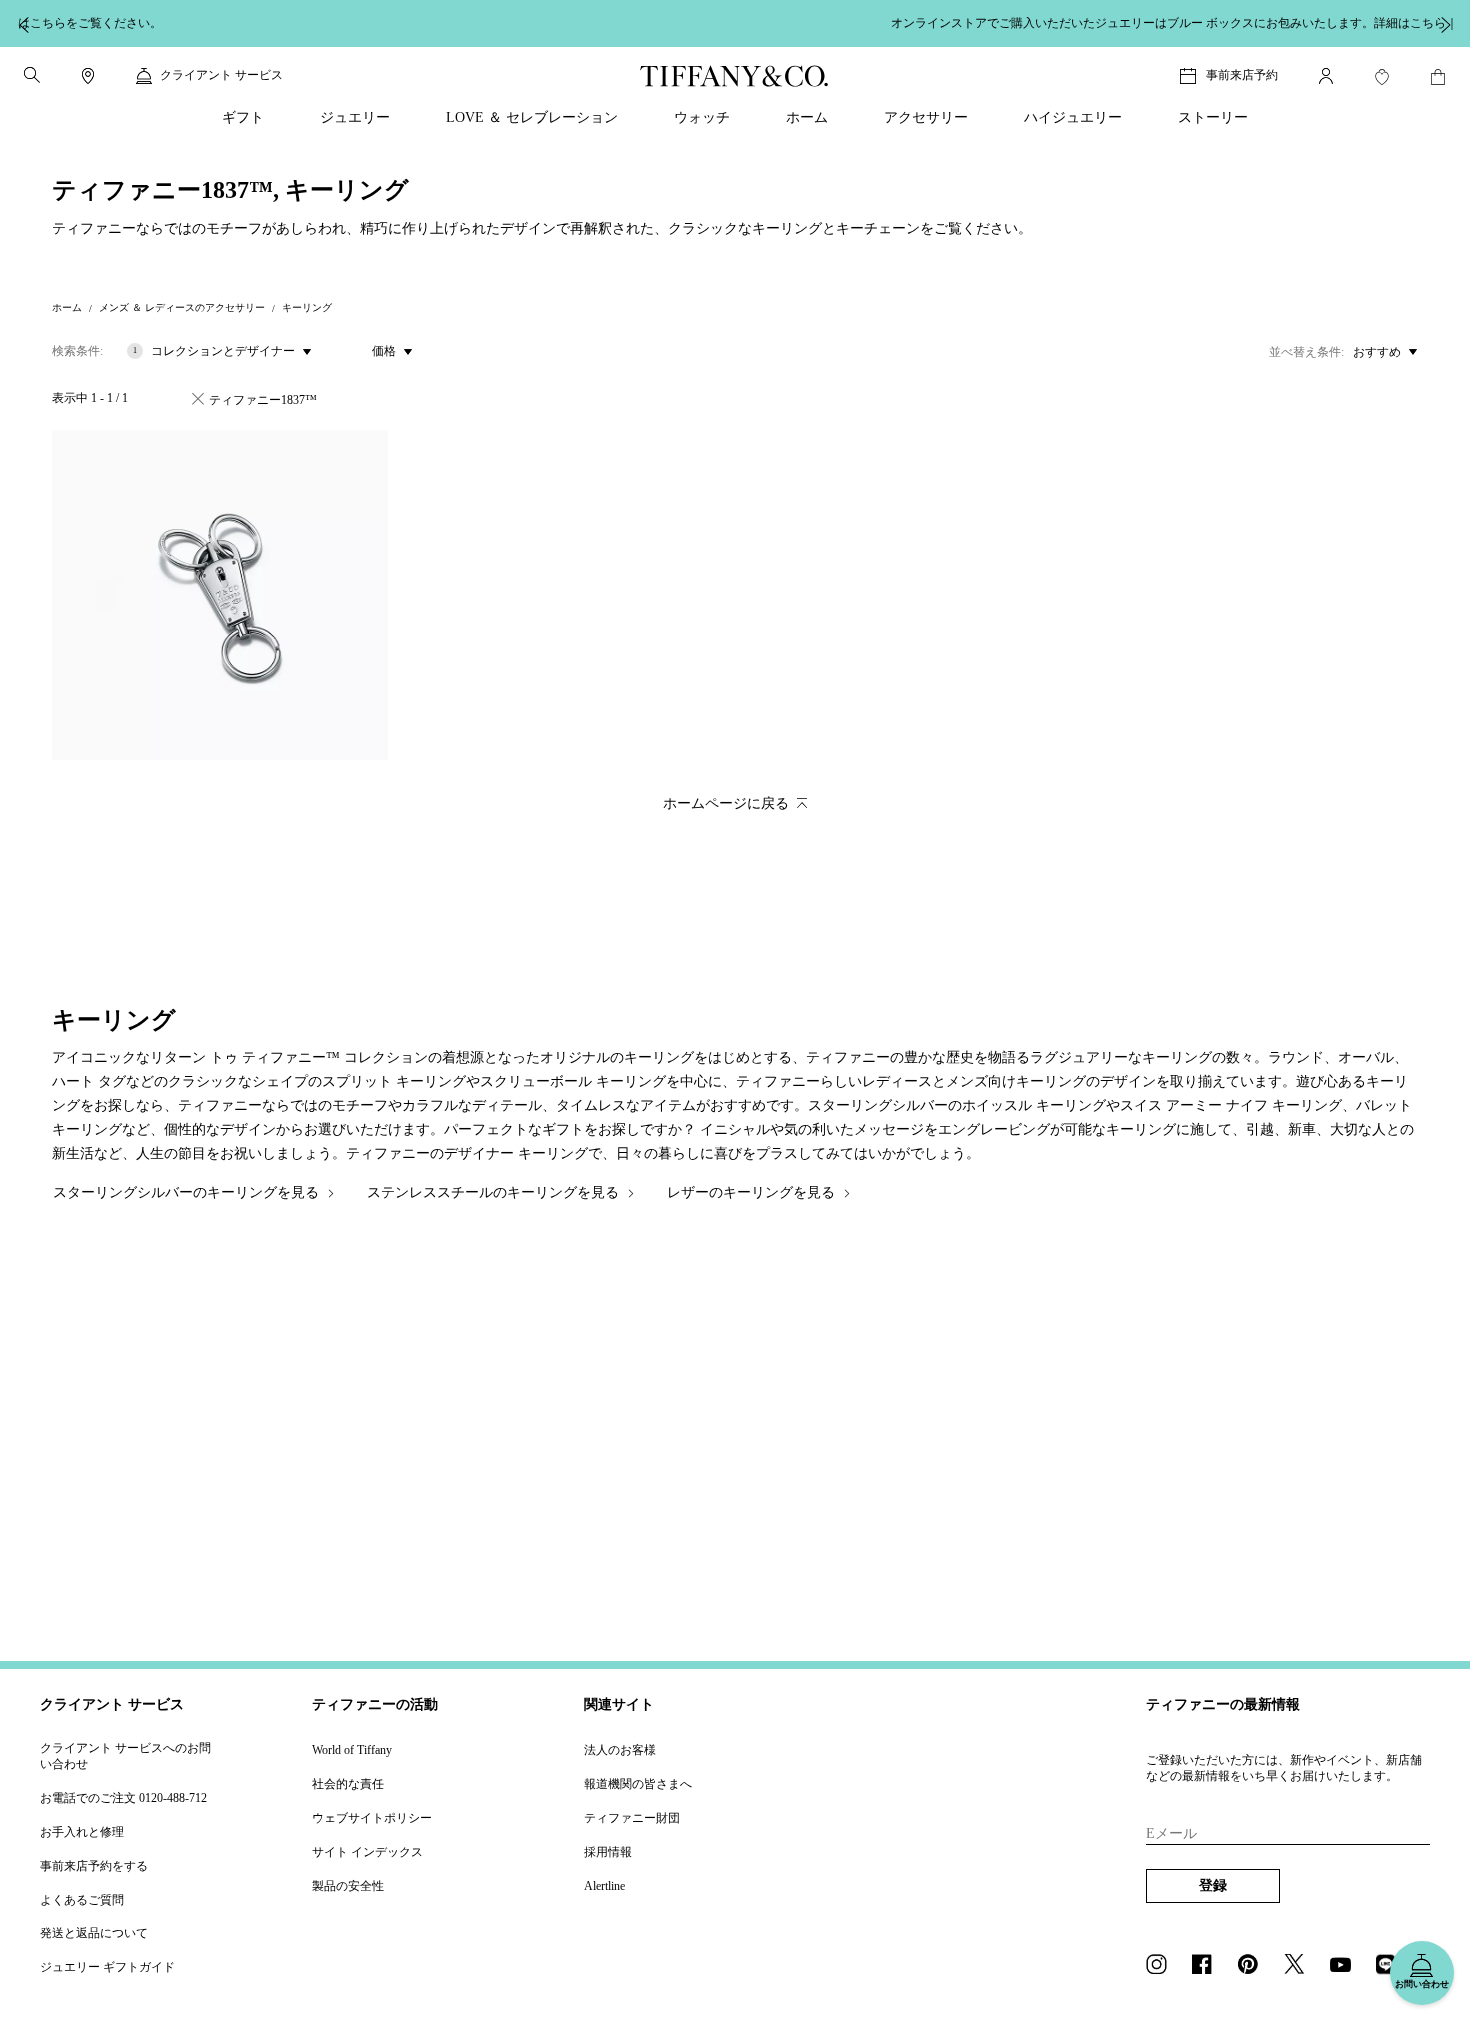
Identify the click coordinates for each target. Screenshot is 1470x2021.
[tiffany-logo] (734, 76)
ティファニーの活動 (375, 1704)
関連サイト (619, 1704)
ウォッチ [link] (702, 117)
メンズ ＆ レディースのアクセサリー (182, 307)
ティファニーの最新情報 (1223, 1704)
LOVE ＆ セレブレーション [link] (532, 117)
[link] (88, 76)
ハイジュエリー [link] (1073, 117)
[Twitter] (1300, 1966)
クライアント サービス (112, 1704)
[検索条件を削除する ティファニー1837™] (198, 399)
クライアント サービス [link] (221, 75)
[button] (32, 75)
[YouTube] (1346, 1966)
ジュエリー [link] (355, 117)
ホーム (67, 307)
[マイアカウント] (1326, 76)
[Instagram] (1162, 1966)
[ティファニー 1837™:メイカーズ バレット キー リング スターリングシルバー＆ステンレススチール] (220, 595)
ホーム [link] (807, 117)
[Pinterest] (1254, 1966)
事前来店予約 (1242, 75)
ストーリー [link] (1213, 117)
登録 (1213, 1885)
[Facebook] (1208, 1966)
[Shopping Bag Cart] (1438, 77)
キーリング (307, 307)
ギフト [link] (243, 117)
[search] (32, 75)
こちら (949, 23)
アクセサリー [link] (926, 117)
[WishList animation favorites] (1382, 77)
